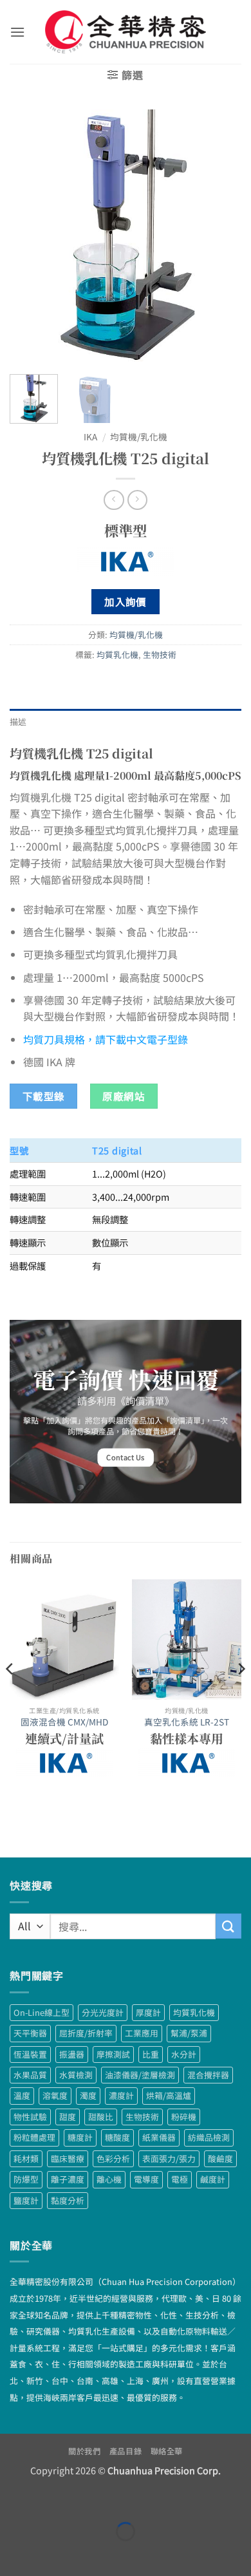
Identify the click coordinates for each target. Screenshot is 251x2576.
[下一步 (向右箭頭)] (51, 2554)
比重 (151, 2054)
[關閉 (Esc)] (126, 2500)
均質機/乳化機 (139, 437)
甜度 (68, 2117)
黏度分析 (68, 2200)
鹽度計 (26, 2200)
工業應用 (142, 2033)
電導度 (146, 2179)
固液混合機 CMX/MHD (64, 1722)
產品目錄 (126, 2451)
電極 (180, 2179)
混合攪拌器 (208, 2075)
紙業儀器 (159, 2137)
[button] (17, 32)
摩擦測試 (113, 2054)
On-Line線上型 (42, 2012)
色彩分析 (113, 2158)
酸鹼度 (220, 2158)
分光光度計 (103, 2012)
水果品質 (30, 2075)
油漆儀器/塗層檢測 (140, 2075)
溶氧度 (55, 2095)
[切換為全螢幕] (51, 2500)
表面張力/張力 (169, 2158)
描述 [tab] (18, 721)
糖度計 (80, 2137)
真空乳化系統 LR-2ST (187, 1722)
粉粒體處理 (34, 2137)
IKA (90, 437)
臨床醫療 (68, 2158)
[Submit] (228, 1926)
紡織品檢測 (209, 2137)
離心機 (109, 2179)
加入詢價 (126, 601)
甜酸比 (101, 2117)
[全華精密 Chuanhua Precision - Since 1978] (126, 32)
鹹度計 (213, 2179)
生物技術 (160, 654)
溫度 (22, 2095)
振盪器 (72, 2054)
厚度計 (148, 2012)
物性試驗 (30, 2117)
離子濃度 (68, 2179)
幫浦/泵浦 (189, 2033)
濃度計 (121, 2095)
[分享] (88, 2500)
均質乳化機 (117, 654)
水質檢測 (76, 2075)
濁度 (88, 2095)
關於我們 (84, 2451)
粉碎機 (184, 2117)
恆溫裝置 (30, 2054)
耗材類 (26, 2158)
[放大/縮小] (13, 2500)
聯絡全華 (167, 2451)
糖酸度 (117, 2137)
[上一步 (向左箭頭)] (13, 2554)
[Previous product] (137, 500)
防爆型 (26, 2179)
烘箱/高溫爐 (169, 2095)
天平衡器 (30, 2033)
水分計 (184, 2054)
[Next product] (114, 500)
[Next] (221, 237)
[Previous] (30, 237)
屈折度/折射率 (86, 2033)
